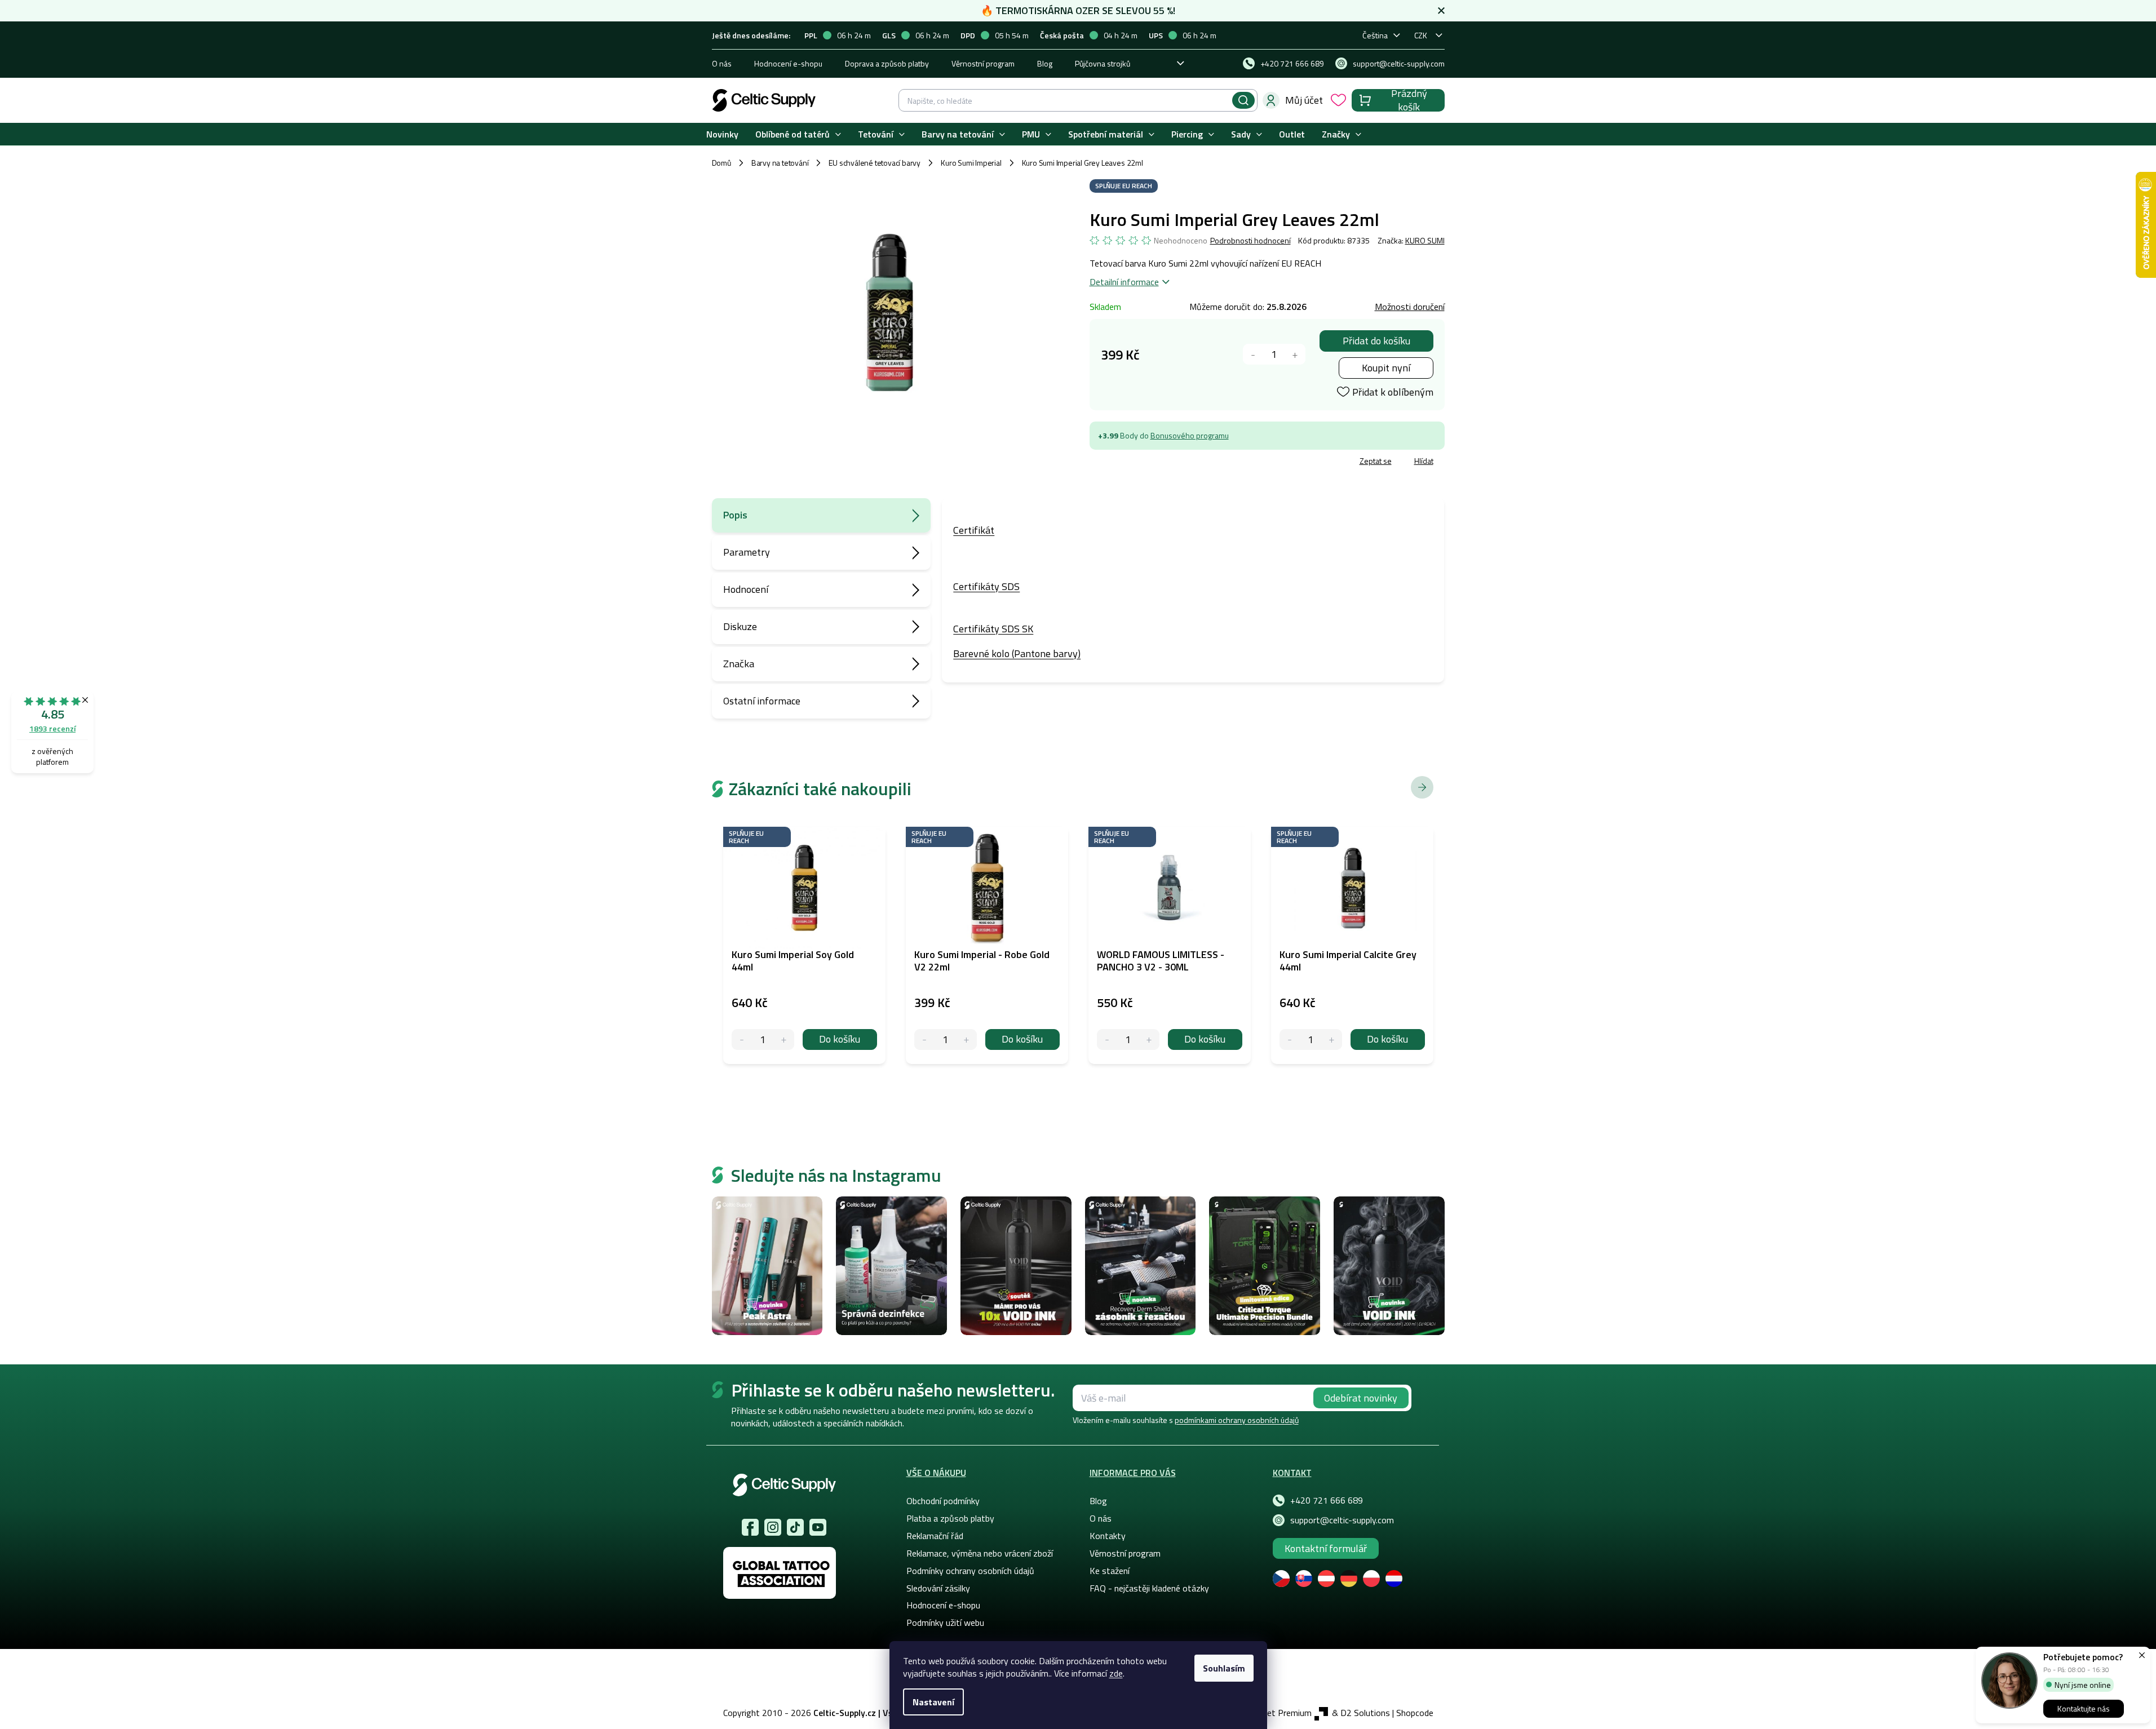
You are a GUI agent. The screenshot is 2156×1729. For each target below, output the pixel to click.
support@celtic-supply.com (1342, 1520)
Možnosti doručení (1410, 307)
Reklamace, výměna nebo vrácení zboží (980, 1553)
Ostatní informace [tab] (762, 701)
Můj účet (1304, 100)
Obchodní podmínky (943, 1501)
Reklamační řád (935, 1536)
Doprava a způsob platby (887, 63)
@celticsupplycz (795, 1527)
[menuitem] (722, 134)
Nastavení (933, 1702)
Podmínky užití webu (945, 1622)
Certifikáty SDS (986, 586)
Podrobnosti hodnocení (1250, 241)
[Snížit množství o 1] (1253, 354)
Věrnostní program (983, 63)
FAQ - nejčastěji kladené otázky (1149, 1588)
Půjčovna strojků (1103, 63)
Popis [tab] (735, 515)
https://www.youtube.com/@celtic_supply (818, 1527)
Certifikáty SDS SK (993, 629)
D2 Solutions (1365, 1713)
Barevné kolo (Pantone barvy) (1017, 653)
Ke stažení (1110, 1571)
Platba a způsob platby (950, 1518)
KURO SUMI (1425, 240)
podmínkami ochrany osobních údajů (1237, 1420)
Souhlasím (1224, 1668)
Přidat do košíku (1376, 341)
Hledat (1243, 100)
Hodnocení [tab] (746, 589)
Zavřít (1155, 462)
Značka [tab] (739, 664)
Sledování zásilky (938, 1588)
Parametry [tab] (747, 552)
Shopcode (1415, 1713)
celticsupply (773, 1527)
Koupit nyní (1386, 368)
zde (1116, 1673)
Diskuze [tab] (740, 626)
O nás (722, 63)
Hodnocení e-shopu (788, 63)
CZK (1421, 35)
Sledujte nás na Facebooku (750, 1527)
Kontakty (1108, 1536)
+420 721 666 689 (1327, 1500)
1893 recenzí (52, 728)
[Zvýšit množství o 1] (1295, 354)
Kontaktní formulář (1326, 1548)
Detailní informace (1124, 282)
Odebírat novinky (1361, 1398)
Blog (1045, 63)
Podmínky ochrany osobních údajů (970, 1571)
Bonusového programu (1190, 435)
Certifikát (974, 530)
